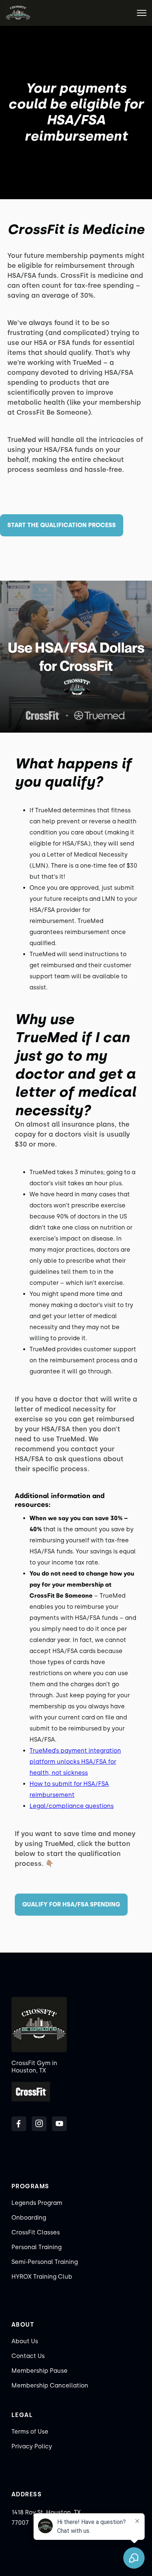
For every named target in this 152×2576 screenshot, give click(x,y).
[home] (18, 13)
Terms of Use (30, 2432)
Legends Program (37, 2203)
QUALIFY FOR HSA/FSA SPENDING (71, 1904)
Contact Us (28, 2356)
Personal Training (37, 2247)
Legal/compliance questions (72, 1806)
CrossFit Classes (36, 2232)
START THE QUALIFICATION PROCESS (62, 525)
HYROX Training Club (42, 2277)
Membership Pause (39, 2371)
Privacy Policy (32, 2446)
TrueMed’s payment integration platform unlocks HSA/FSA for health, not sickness (75, 1762)
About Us (25, 2341)
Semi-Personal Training (45, 2262)
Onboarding (29, 2218)
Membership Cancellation (50, 2385)
